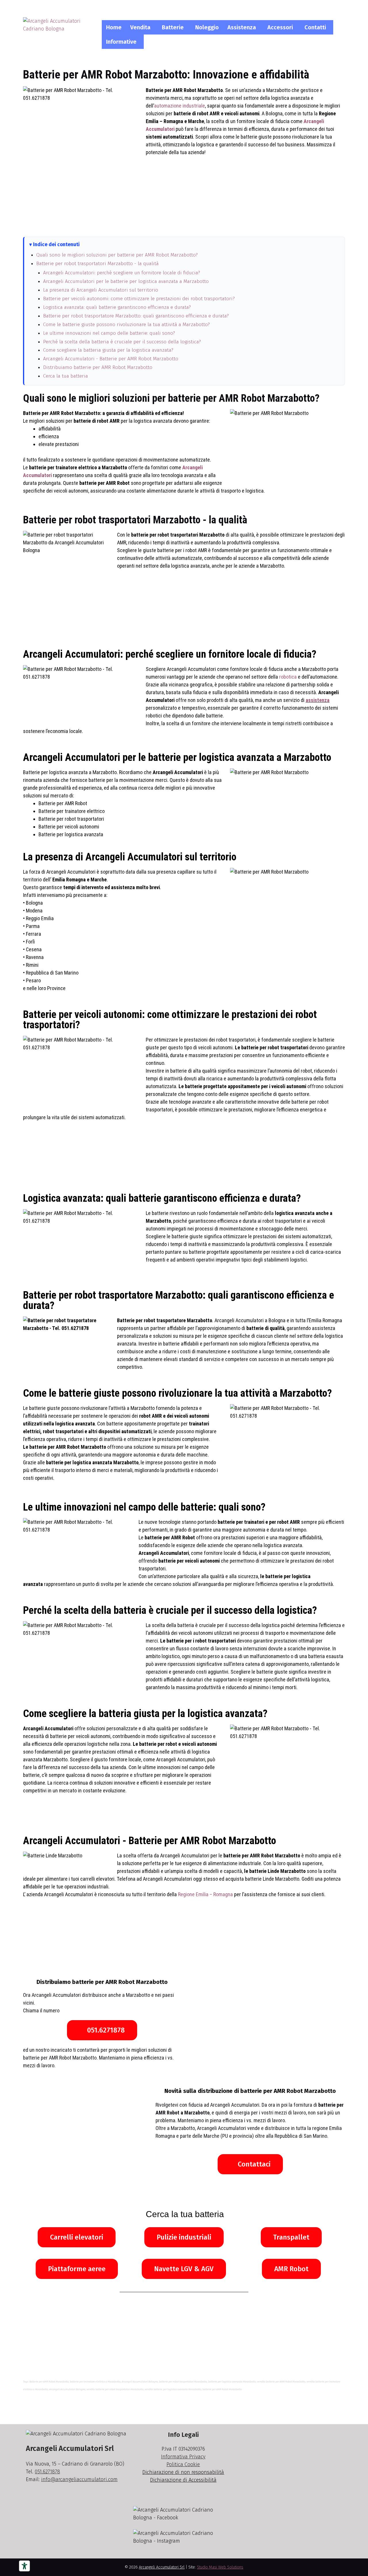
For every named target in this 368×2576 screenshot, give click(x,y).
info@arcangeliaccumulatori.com (79, 2479)
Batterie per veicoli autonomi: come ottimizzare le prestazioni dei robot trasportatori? (139, 299)
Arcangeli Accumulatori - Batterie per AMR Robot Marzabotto (111, 359)
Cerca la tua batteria (66, 376)
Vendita (140, 27)
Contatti (315, 27)
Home (114, 27)
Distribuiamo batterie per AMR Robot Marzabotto (98, 367)
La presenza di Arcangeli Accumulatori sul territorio (101, 290)
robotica (288, 677)
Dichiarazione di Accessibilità (183, 2480)
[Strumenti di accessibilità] (24, 2566)
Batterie (173, 27)
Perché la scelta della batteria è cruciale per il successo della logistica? (122, 342)
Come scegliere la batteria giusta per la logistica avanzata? (108, 350)
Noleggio (207, 27)
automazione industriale (180, 106)
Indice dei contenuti (56, 245)
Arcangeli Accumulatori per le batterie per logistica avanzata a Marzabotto (126, 281)
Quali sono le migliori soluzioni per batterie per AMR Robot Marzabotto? (117, 255)
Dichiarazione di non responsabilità (183, 2472)
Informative (121, 42)
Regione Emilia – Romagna (205, 1894)
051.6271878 (47, 2472)
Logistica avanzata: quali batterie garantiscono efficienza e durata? (117, 307)
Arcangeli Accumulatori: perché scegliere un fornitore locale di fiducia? (122, 273)
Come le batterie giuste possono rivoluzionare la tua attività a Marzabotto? (126, 325)
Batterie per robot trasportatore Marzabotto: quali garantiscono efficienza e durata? (136, 316)
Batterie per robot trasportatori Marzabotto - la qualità (97, 264)
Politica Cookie (183, 2464)
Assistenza (242, 27)
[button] (142, 27)
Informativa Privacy (183, 2457)
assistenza (318, 700)
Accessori (280, 27)
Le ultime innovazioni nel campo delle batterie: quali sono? (109, 333)
